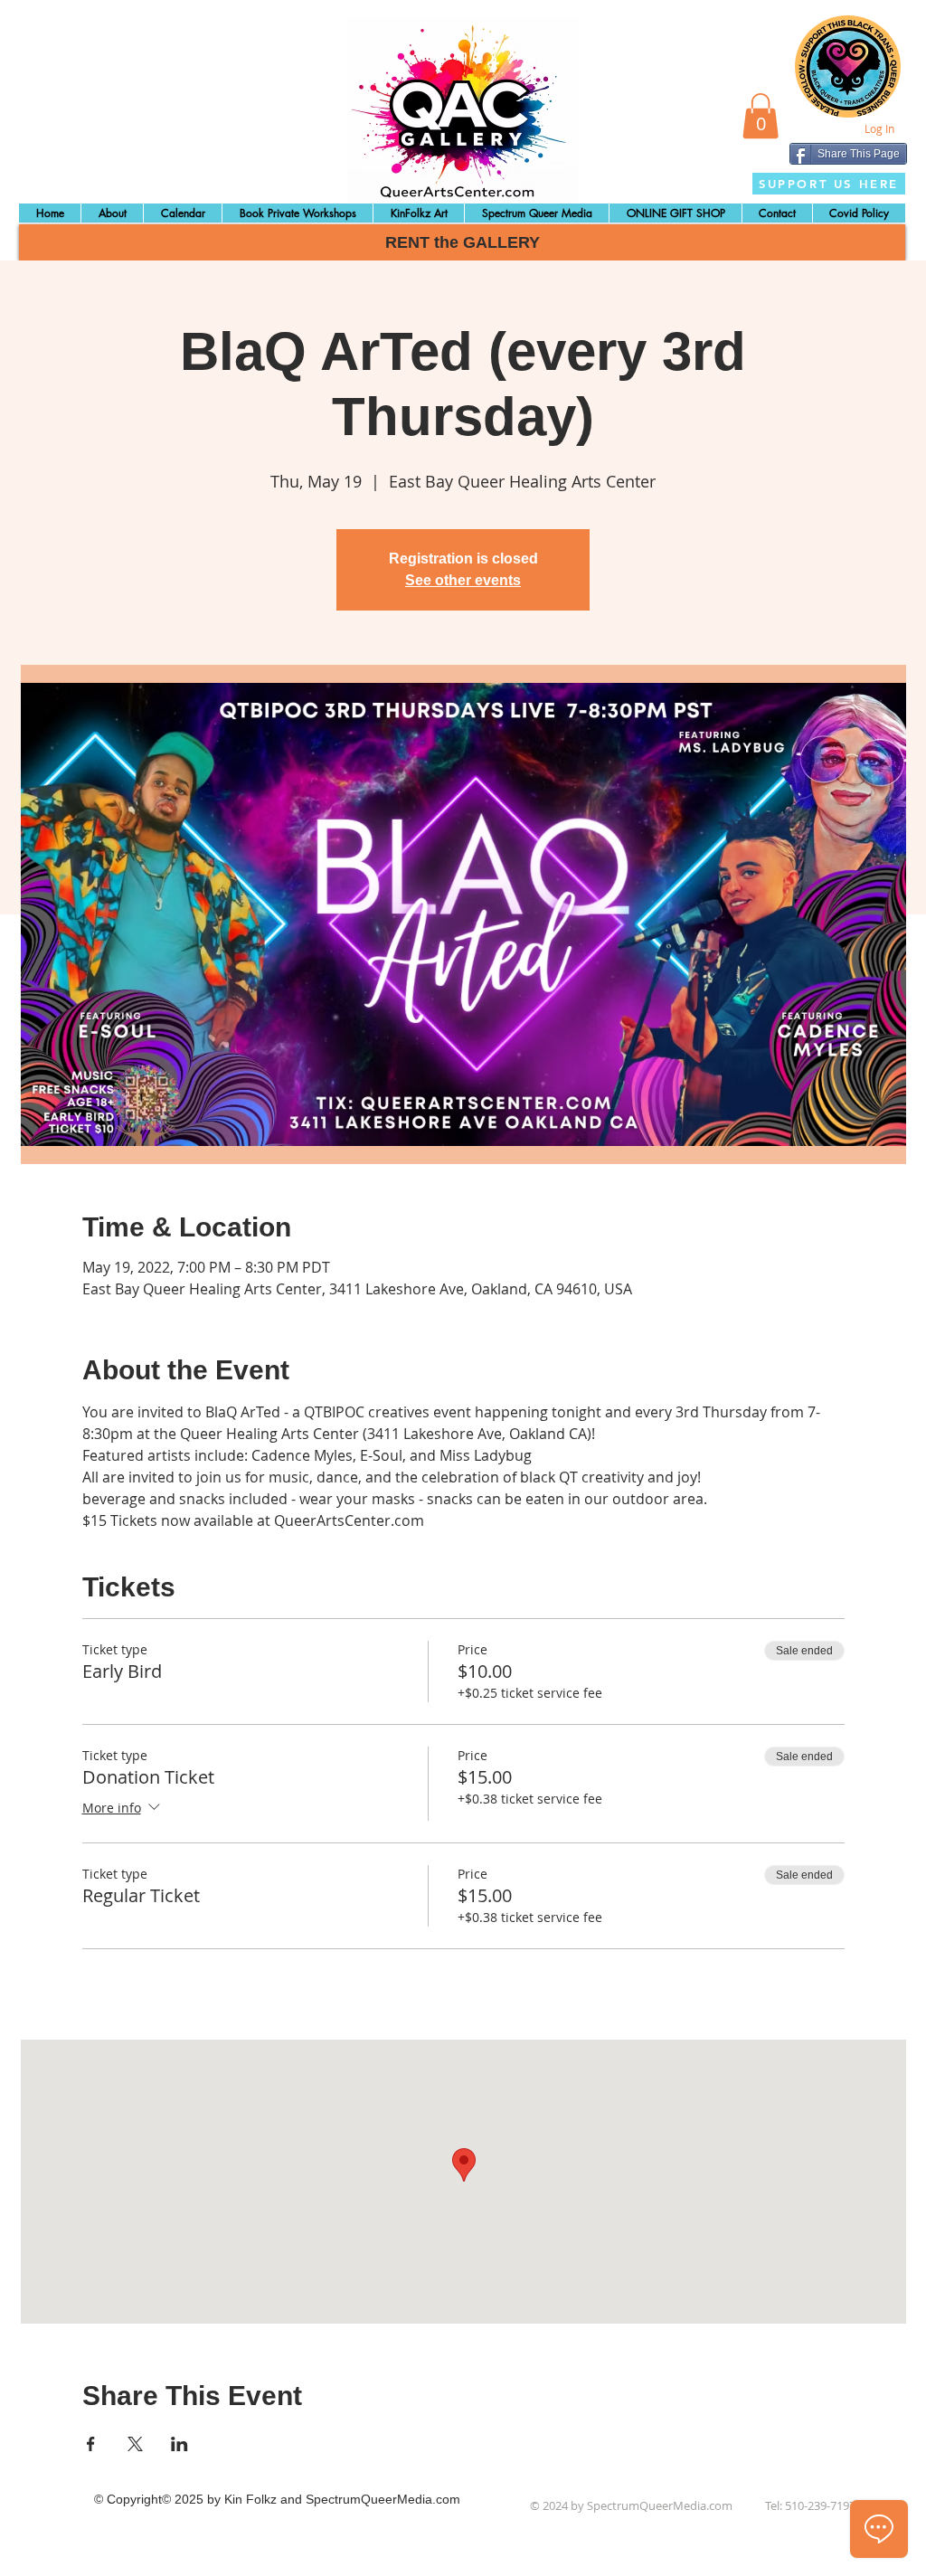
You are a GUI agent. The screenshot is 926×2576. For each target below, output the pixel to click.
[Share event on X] (135, 2444)
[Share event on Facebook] (91, 2444)
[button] (761, 116)
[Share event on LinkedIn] (180, 2444)
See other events (463, 580)
